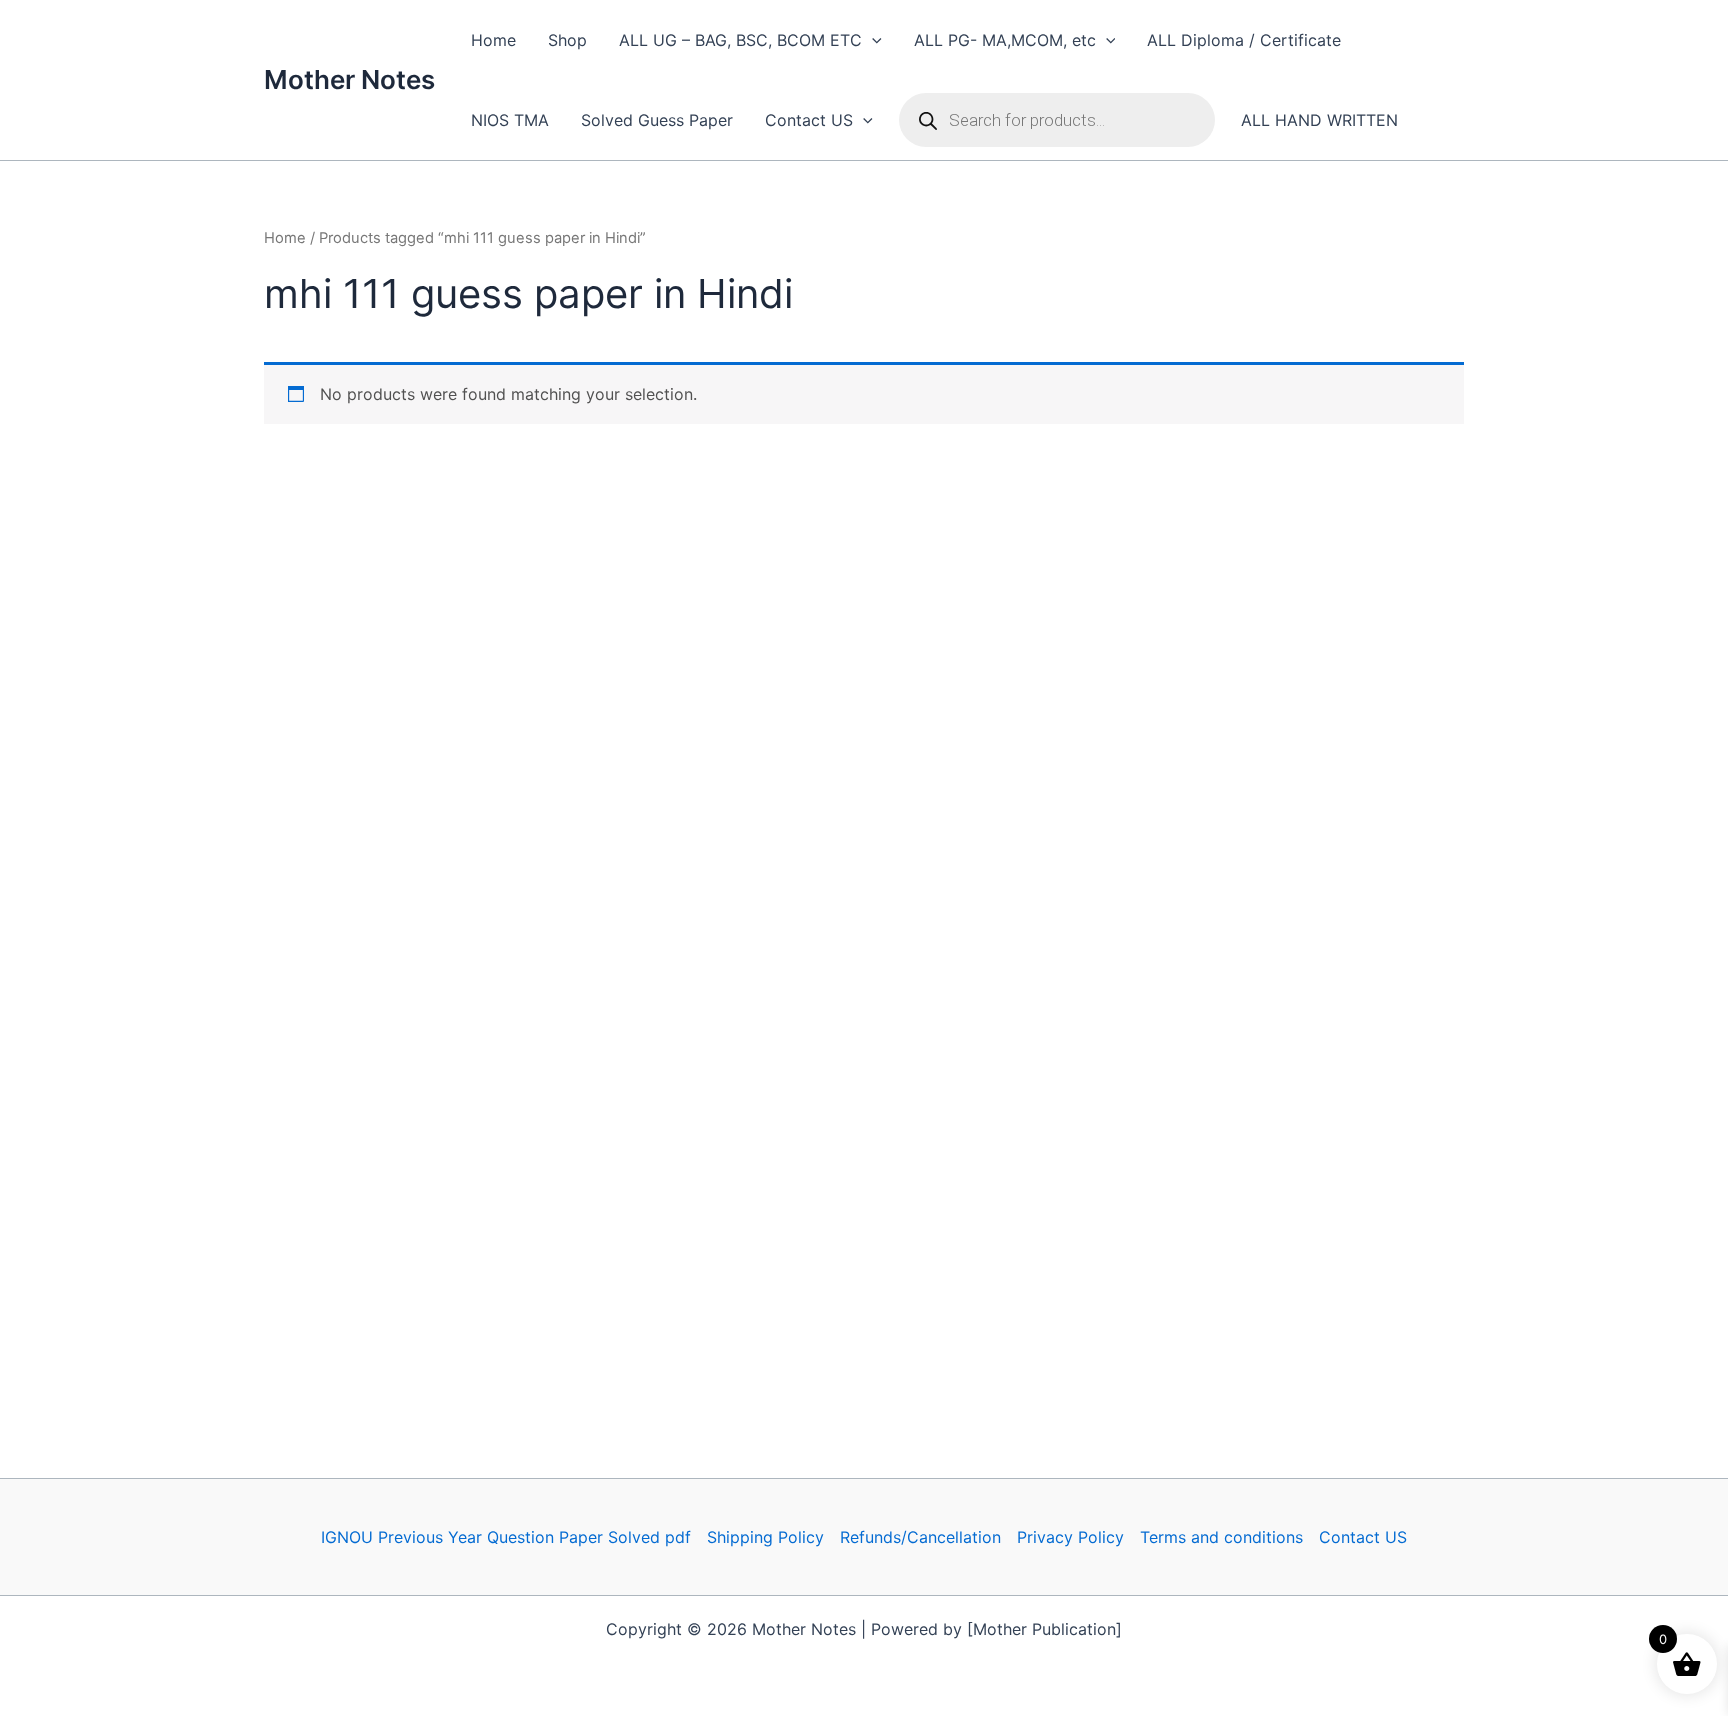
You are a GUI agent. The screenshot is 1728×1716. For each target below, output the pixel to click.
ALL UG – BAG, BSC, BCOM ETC (740, 40)
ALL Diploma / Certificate (1244, 40)
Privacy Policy (1070, 1537)
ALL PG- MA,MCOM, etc (1005, 40)
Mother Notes (349, 79)
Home (493, 40)
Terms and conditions (1221, 1537)
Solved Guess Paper (657, 120)
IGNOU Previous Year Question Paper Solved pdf (506, 1537)
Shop (567, 40)
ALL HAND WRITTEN (1319, 120)
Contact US (809, 120)
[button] (872, 40)
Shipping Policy (765, 1537)
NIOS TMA (510, 120)
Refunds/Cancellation (920, 1537)
